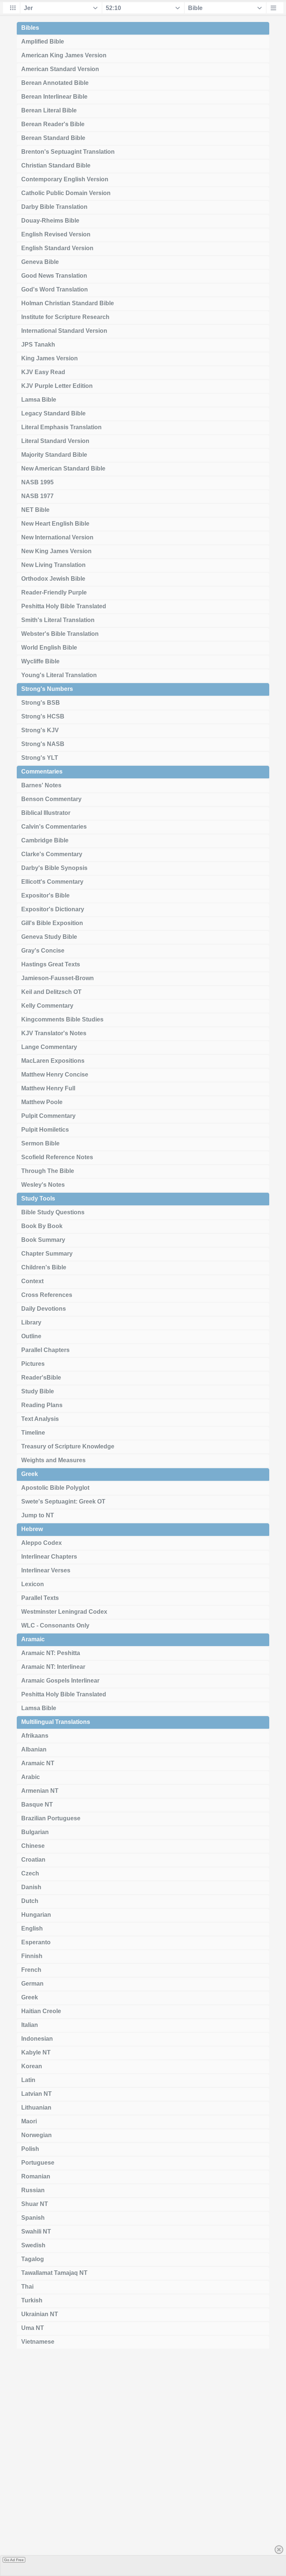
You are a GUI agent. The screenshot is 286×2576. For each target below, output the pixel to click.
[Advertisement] (143, 2465)
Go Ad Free (14, 2560)
